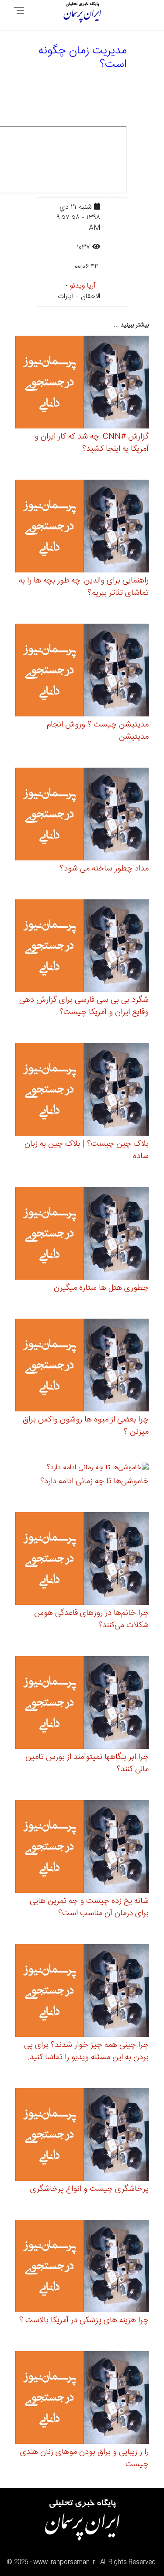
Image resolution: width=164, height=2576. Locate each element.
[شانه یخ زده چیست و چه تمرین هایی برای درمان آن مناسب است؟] (82, 1848)
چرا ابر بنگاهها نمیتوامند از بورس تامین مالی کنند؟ (87, 1763)
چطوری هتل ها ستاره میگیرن (101, 1288)
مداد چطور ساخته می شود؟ (104, 869)
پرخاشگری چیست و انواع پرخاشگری (89, 2189)
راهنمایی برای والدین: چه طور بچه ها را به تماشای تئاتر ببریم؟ (84, 587)
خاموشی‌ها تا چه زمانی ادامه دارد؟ (94, 1481)
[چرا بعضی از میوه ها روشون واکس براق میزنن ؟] (82, 1367)
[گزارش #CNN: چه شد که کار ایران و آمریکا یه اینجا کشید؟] (82, 384)
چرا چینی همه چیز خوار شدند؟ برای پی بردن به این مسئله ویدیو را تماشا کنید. (86, 2051)
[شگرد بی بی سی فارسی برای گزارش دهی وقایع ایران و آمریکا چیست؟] (82, 947)
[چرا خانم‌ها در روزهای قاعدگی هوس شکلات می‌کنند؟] (82, 1560)
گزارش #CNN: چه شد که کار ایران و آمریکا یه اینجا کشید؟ (92, 443)
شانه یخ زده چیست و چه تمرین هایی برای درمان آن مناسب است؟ (89, 1907)
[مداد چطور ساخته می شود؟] (82, 815)
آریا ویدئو (83, 286)
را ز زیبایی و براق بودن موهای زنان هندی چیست (84, 2458)
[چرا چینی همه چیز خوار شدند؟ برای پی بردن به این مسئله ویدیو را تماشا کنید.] (82, 1992)
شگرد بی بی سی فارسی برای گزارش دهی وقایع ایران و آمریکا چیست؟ (84, 1006)
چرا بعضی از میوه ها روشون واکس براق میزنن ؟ (86, 1426)
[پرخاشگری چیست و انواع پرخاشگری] (82, 2136)
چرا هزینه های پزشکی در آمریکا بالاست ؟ (84, 2320)
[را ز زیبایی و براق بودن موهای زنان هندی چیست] (82, 2399)
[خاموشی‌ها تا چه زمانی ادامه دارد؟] (98, 1469)
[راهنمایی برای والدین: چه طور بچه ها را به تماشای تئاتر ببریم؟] (82, 528)
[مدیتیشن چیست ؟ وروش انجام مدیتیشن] (82, 671)
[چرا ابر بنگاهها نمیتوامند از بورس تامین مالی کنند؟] (82, 1704)
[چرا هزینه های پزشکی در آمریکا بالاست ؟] (82, 2267)
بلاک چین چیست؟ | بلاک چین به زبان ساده (87, 1150)
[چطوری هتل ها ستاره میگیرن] (82, 1235)
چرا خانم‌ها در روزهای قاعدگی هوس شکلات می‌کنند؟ (91, 1619)
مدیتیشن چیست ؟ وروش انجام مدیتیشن (98, 731)
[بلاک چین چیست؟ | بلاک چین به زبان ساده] (82, 1091)
